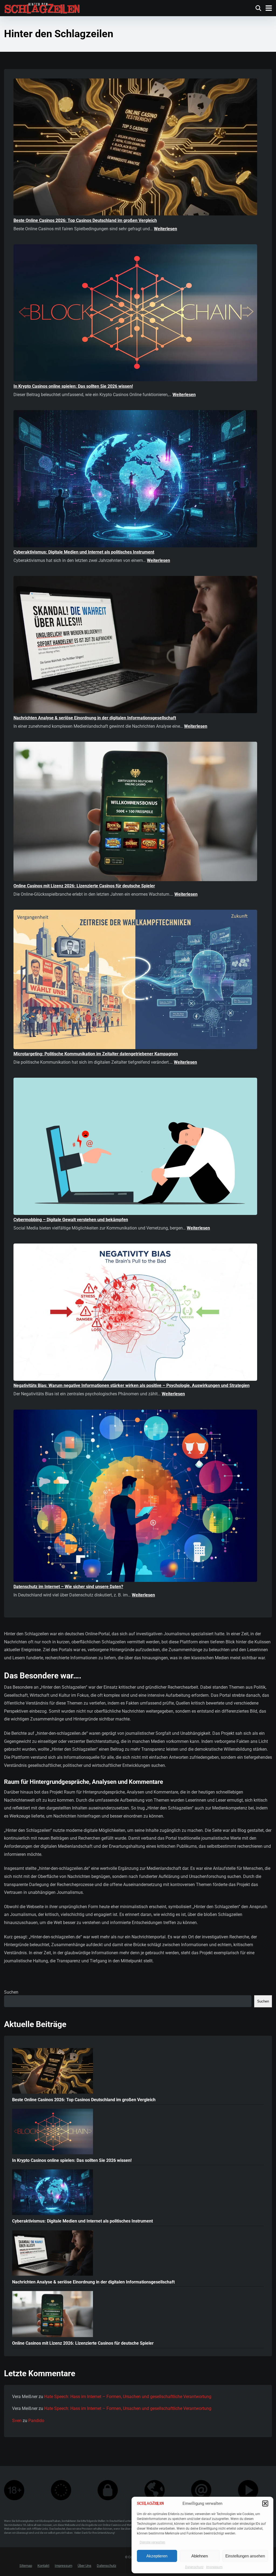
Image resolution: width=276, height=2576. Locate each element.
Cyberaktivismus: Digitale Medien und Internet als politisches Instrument (84, 552)
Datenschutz (194, 2567)
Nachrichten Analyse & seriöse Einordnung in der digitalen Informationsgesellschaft (95, 718)
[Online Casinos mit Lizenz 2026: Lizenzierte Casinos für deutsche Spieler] (135, 812)
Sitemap (26, 2566)
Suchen (11, 1992)
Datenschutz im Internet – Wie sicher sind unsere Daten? (68, 1587)
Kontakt (43, 2566)
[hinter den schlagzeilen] (42, 7)
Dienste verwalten (152, 2542)
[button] (265, 2503)
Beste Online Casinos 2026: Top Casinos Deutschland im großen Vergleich (85, 220)
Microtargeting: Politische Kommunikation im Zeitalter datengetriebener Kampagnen (96, 1054)
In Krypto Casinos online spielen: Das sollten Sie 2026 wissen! (73, 386)
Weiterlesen (165, 229)
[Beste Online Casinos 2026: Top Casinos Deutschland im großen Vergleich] (135, 148)
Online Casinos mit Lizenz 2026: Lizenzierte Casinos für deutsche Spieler (84, 886)
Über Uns (84, 2566)
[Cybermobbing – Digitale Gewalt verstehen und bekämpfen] (135, 1147)
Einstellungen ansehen (245, 2556)
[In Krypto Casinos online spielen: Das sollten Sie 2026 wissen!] (135, 314)
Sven (17, 2421)
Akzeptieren (157, 2556)
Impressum (214, 2567)
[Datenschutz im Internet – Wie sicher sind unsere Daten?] (135, 1497)
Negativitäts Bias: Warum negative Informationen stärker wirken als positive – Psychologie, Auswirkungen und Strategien (132, 1385)
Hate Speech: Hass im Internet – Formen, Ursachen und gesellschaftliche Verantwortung (128, 2397)
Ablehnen (200, 2556)
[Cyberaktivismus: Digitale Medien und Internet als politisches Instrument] (135, 480)
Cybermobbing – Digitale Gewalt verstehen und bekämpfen (71, 1220)
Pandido (36, 2421)
